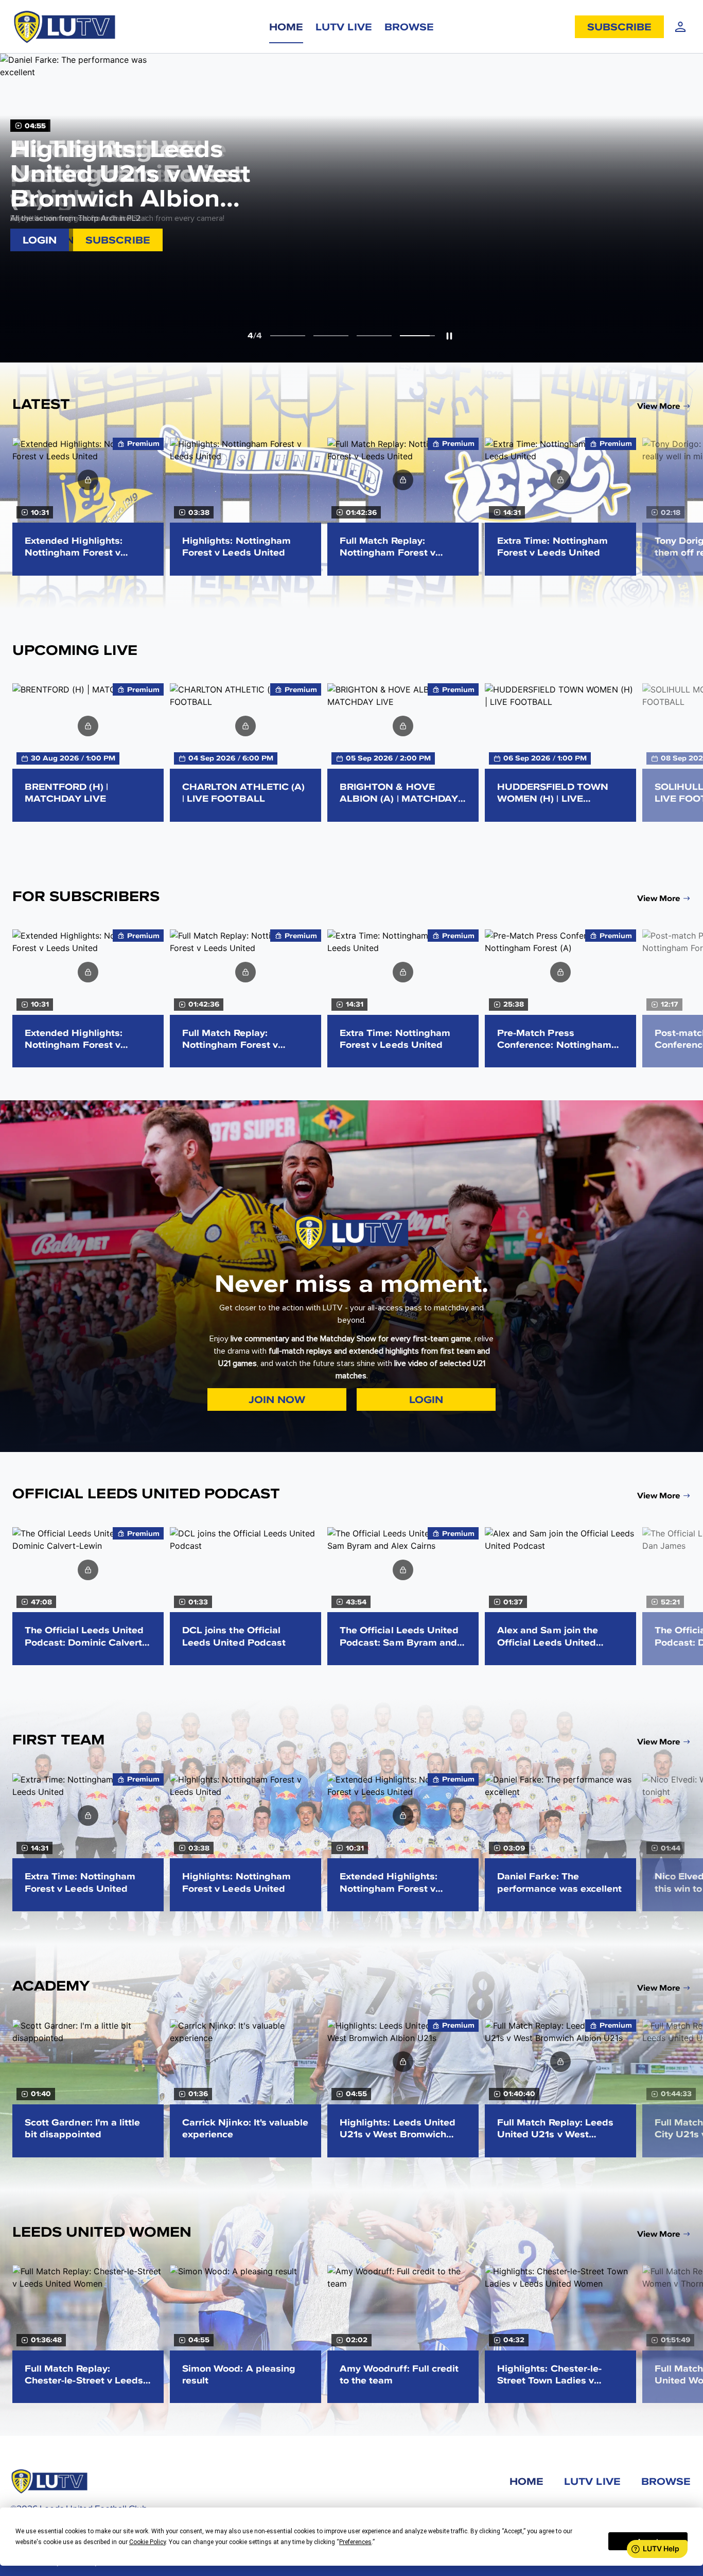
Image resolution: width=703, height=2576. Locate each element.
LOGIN (88, 480)
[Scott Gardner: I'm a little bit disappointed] (88, 2088)
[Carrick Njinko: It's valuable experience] (245, 2088)
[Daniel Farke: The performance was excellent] (560, 1842)
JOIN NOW (277, 1399)
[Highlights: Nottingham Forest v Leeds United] (245, 507)
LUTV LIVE (344, 27)
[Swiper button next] (688, 506)
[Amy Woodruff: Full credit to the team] (403, 2334)
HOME (286, 27)
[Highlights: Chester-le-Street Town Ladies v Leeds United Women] (560, 2334)
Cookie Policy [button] (147, 2542)
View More (659, 406)
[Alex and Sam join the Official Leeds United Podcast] (560, 1596)
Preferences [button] (355, 2542)
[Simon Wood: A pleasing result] (245, 2334)
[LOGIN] (680, 27)
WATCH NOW (58, 240)
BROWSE (409, 27)
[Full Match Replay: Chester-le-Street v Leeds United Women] (88, 2334)
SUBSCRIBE (619, 27)
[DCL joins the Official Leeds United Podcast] (245, 1596)
